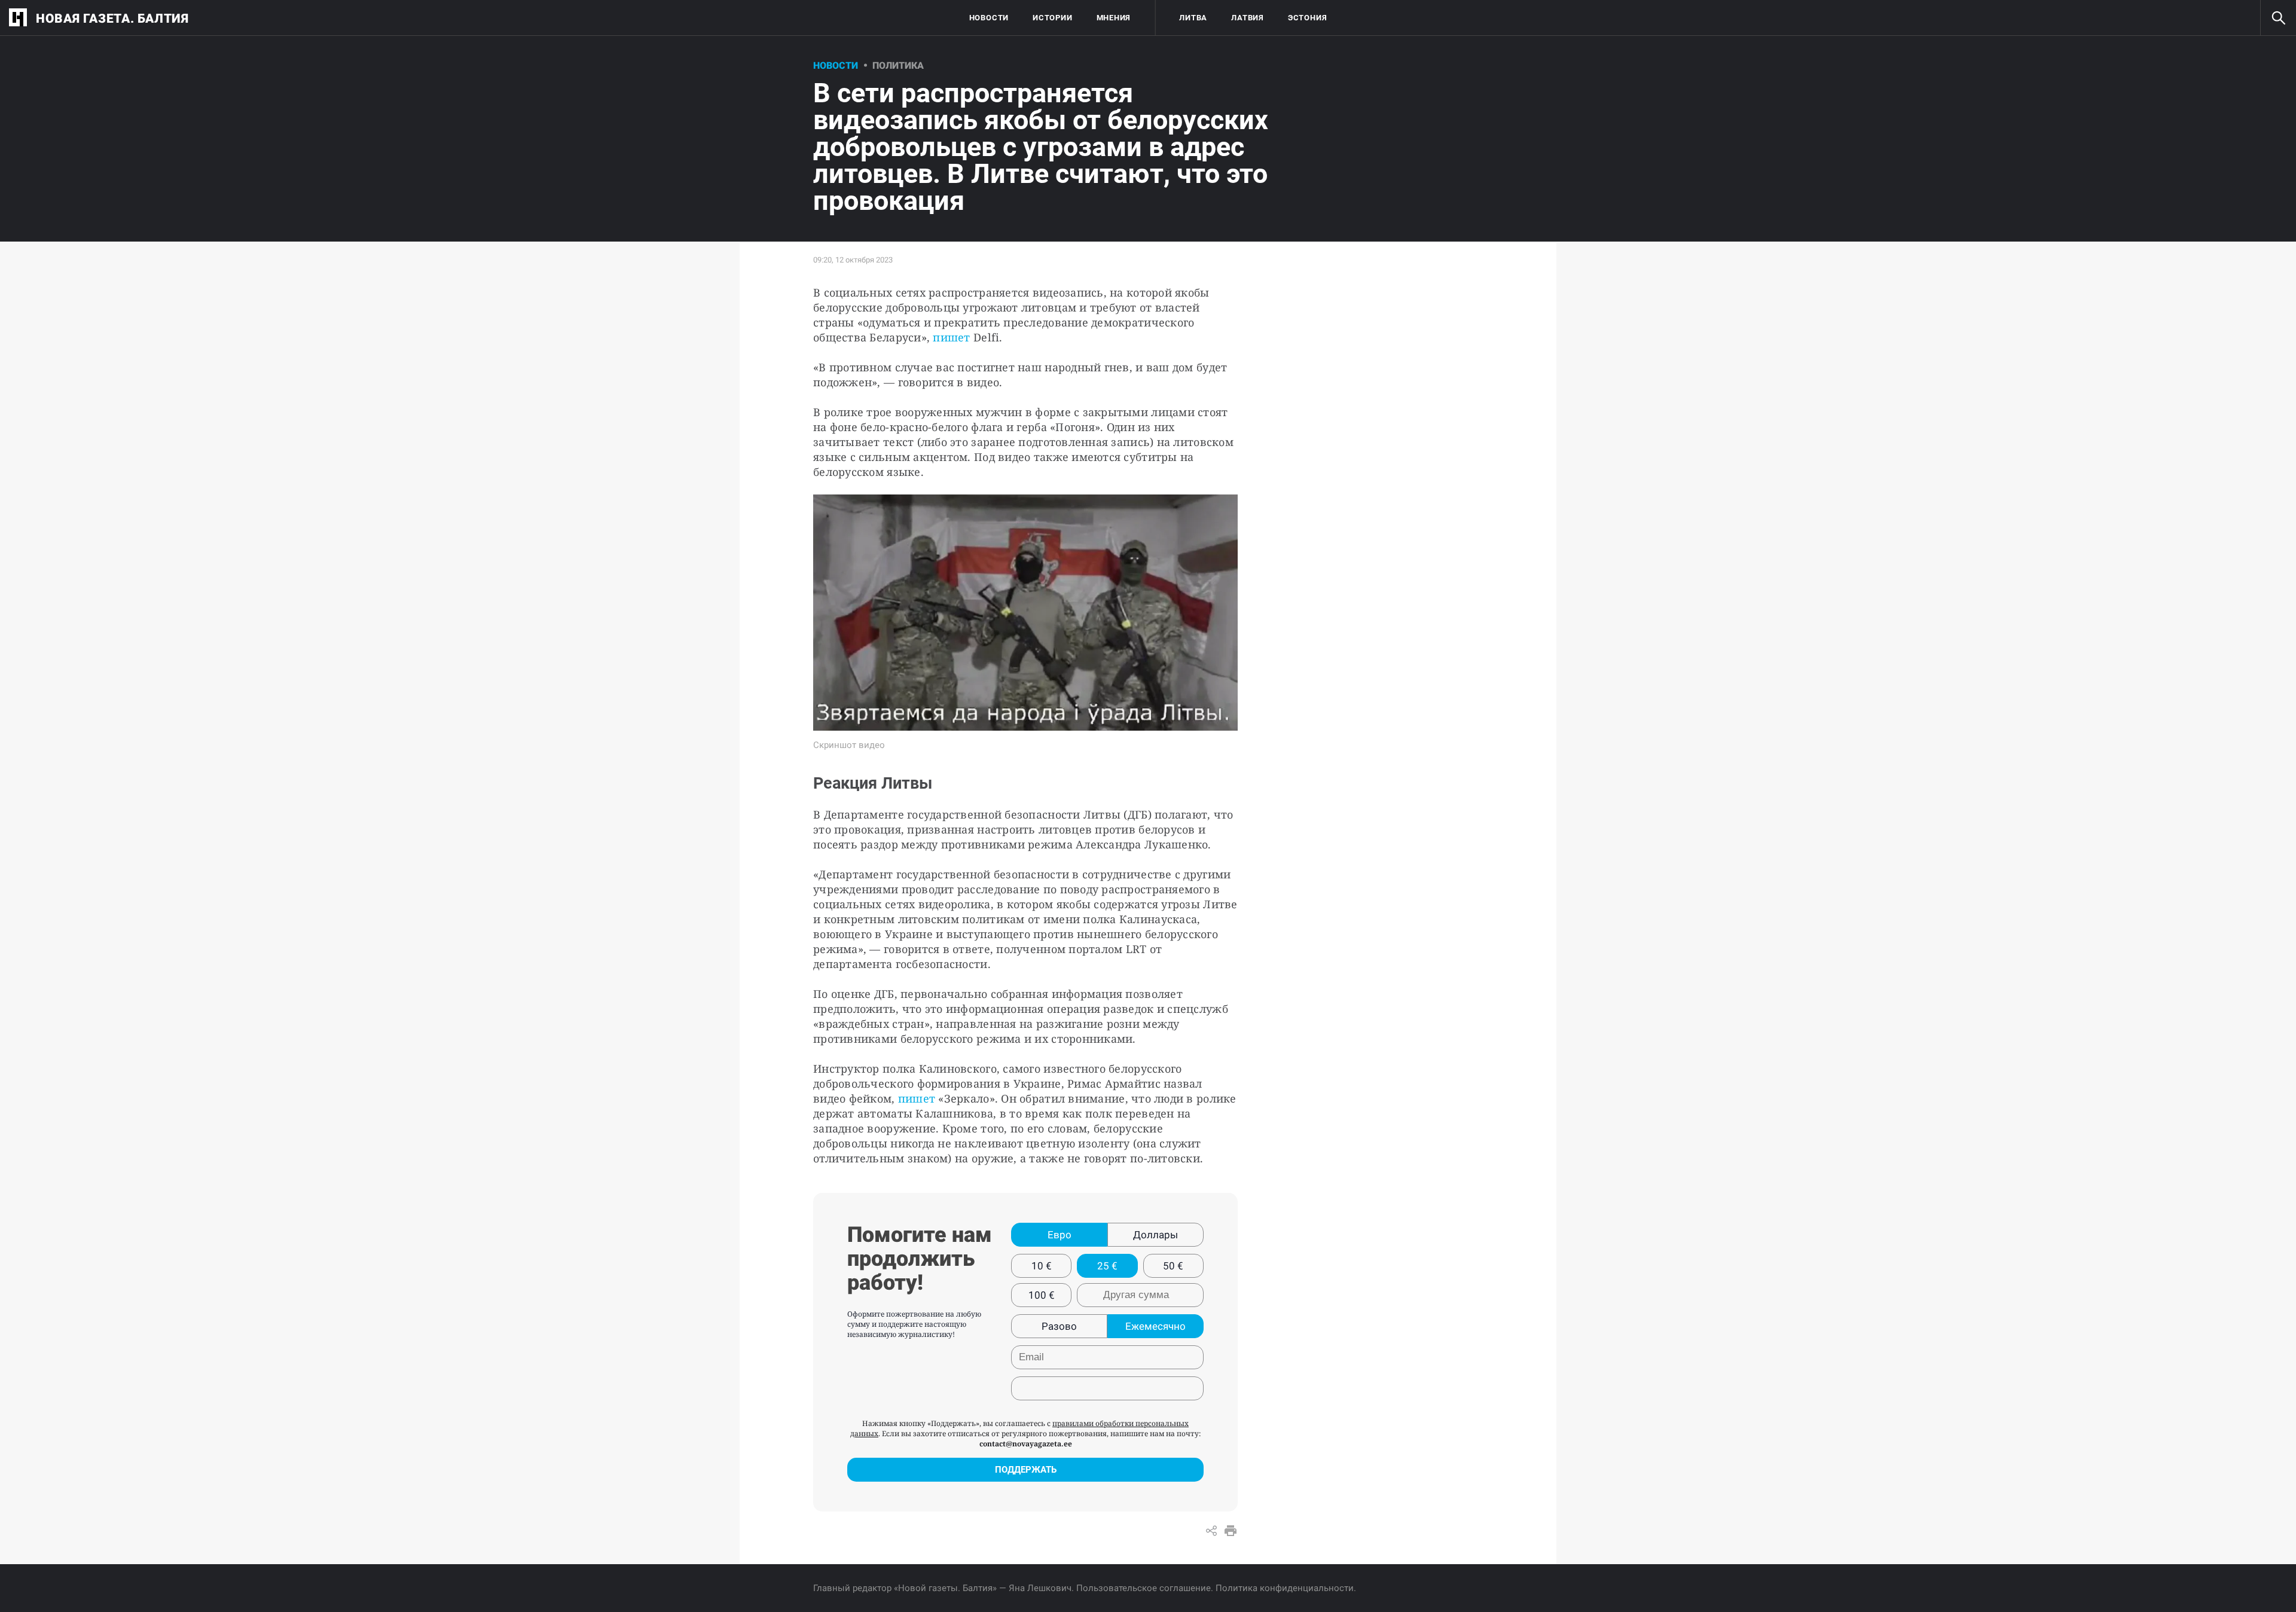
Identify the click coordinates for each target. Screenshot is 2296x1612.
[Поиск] (2278, 18)
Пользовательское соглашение (1144, 1588)
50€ (1173, 1266)
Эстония (1307, 18)
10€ (1042, 1266)
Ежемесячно (1155, 1326)
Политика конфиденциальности (1285, 1588)
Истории (1052, 18)
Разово (1059, 1326)
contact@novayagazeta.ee (1026, 1444)
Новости (989, 18)
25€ (1107, 1266)
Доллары (1155, 1235)
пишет (953, 337)
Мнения (1114, 18)
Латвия (1248, 18)
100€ (1042, 1295)
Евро (1060, 1235)
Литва (1193, 18)
